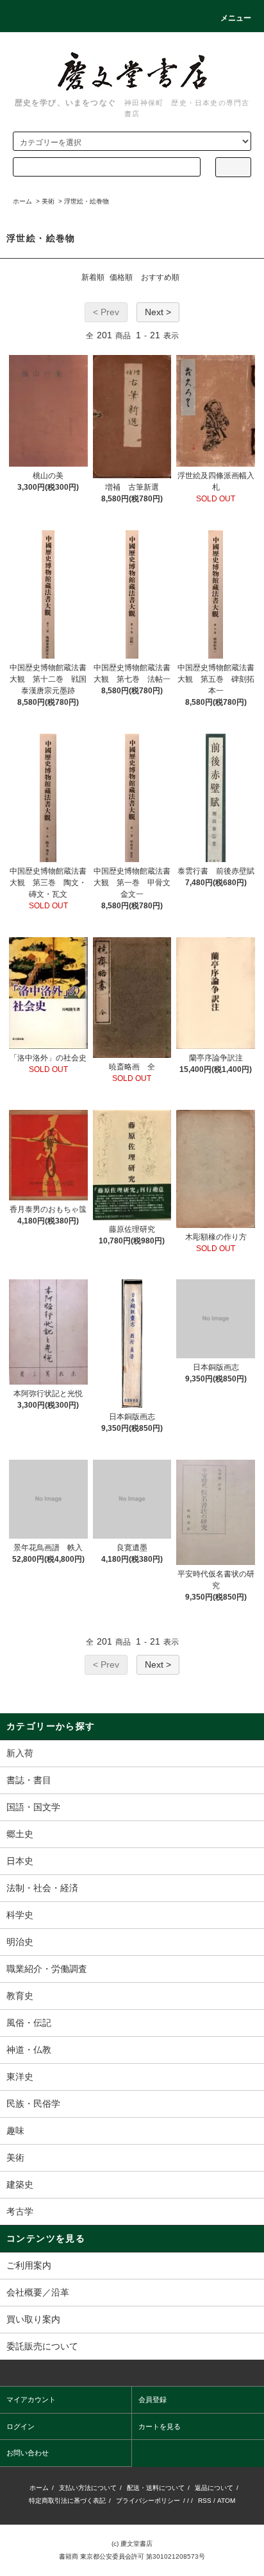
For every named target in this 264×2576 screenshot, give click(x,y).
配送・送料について (156, 2488)
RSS (205, 2501)
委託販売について (42, 2346)
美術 (48, 201)
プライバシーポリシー (148, 2501)
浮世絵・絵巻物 (87, 201)
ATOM (226, 2501)
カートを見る (160, 2426)
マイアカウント (31, 2399)
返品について (214, 2488)
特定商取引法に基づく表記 (67, 2501)
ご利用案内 (29, 2265)
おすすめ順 (160, 277)
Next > (158, 312)
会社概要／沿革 (38, 2292)
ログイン (21, 2426)
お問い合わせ (28, 2453)
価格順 (121, 277)
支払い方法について (88, 2488)
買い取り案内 (33, 2319)
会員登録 (153, 2399)
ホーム (22, 201)
